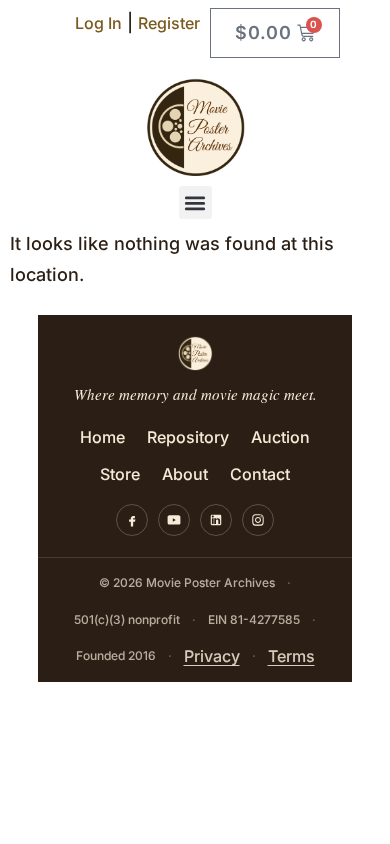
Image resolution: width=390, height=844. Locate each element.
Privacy (212, 656)
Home (102, 437)
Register (169, 23)
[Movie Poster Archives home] (195, 353)
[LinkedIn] (216, 520)
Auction (280, 437)
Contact (260, 474)
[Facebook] (132, 520)
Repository (188, 437)
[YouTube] (174, 520)
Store (120, 474)
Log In (98, 23)
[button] (195, 202)
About (185, 474)
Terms (291, 656)
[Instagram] (258, 520)
